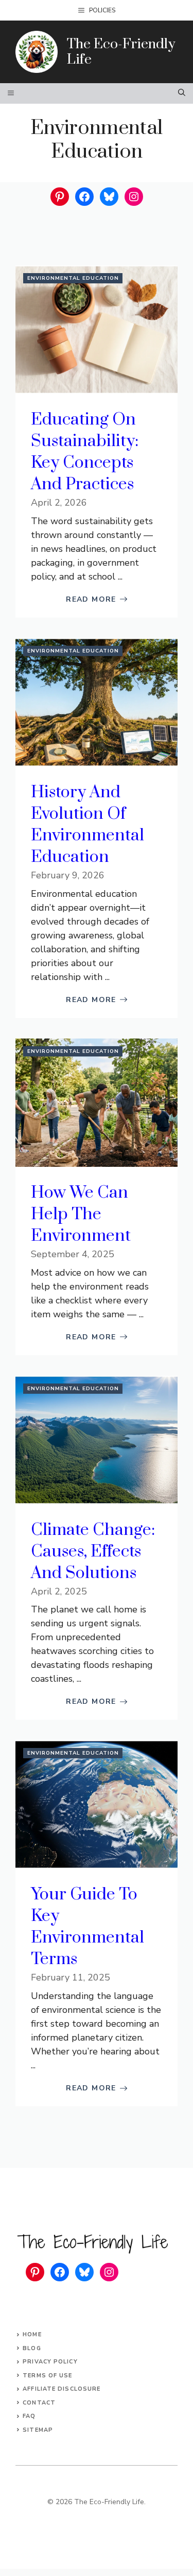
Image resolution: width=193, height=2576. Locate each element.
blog (32, 2348)
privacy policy (50, 2362)
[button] (182, 93)
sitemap (38, 2430)
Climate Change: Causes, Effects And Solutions (93, 1552)
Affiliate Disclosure (62, 2389)
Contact (39, 2403)
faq (29, 2416)
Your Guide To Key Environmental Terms (87, 1927)
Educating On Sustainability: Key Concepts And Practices (85, 452)
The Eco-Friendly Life (121, 52)
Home (32, 2334)
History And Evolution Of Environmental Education (87, 825)
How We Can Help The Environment (81, 1214)
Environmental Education (73, 278)
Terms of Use (47, 2376)
